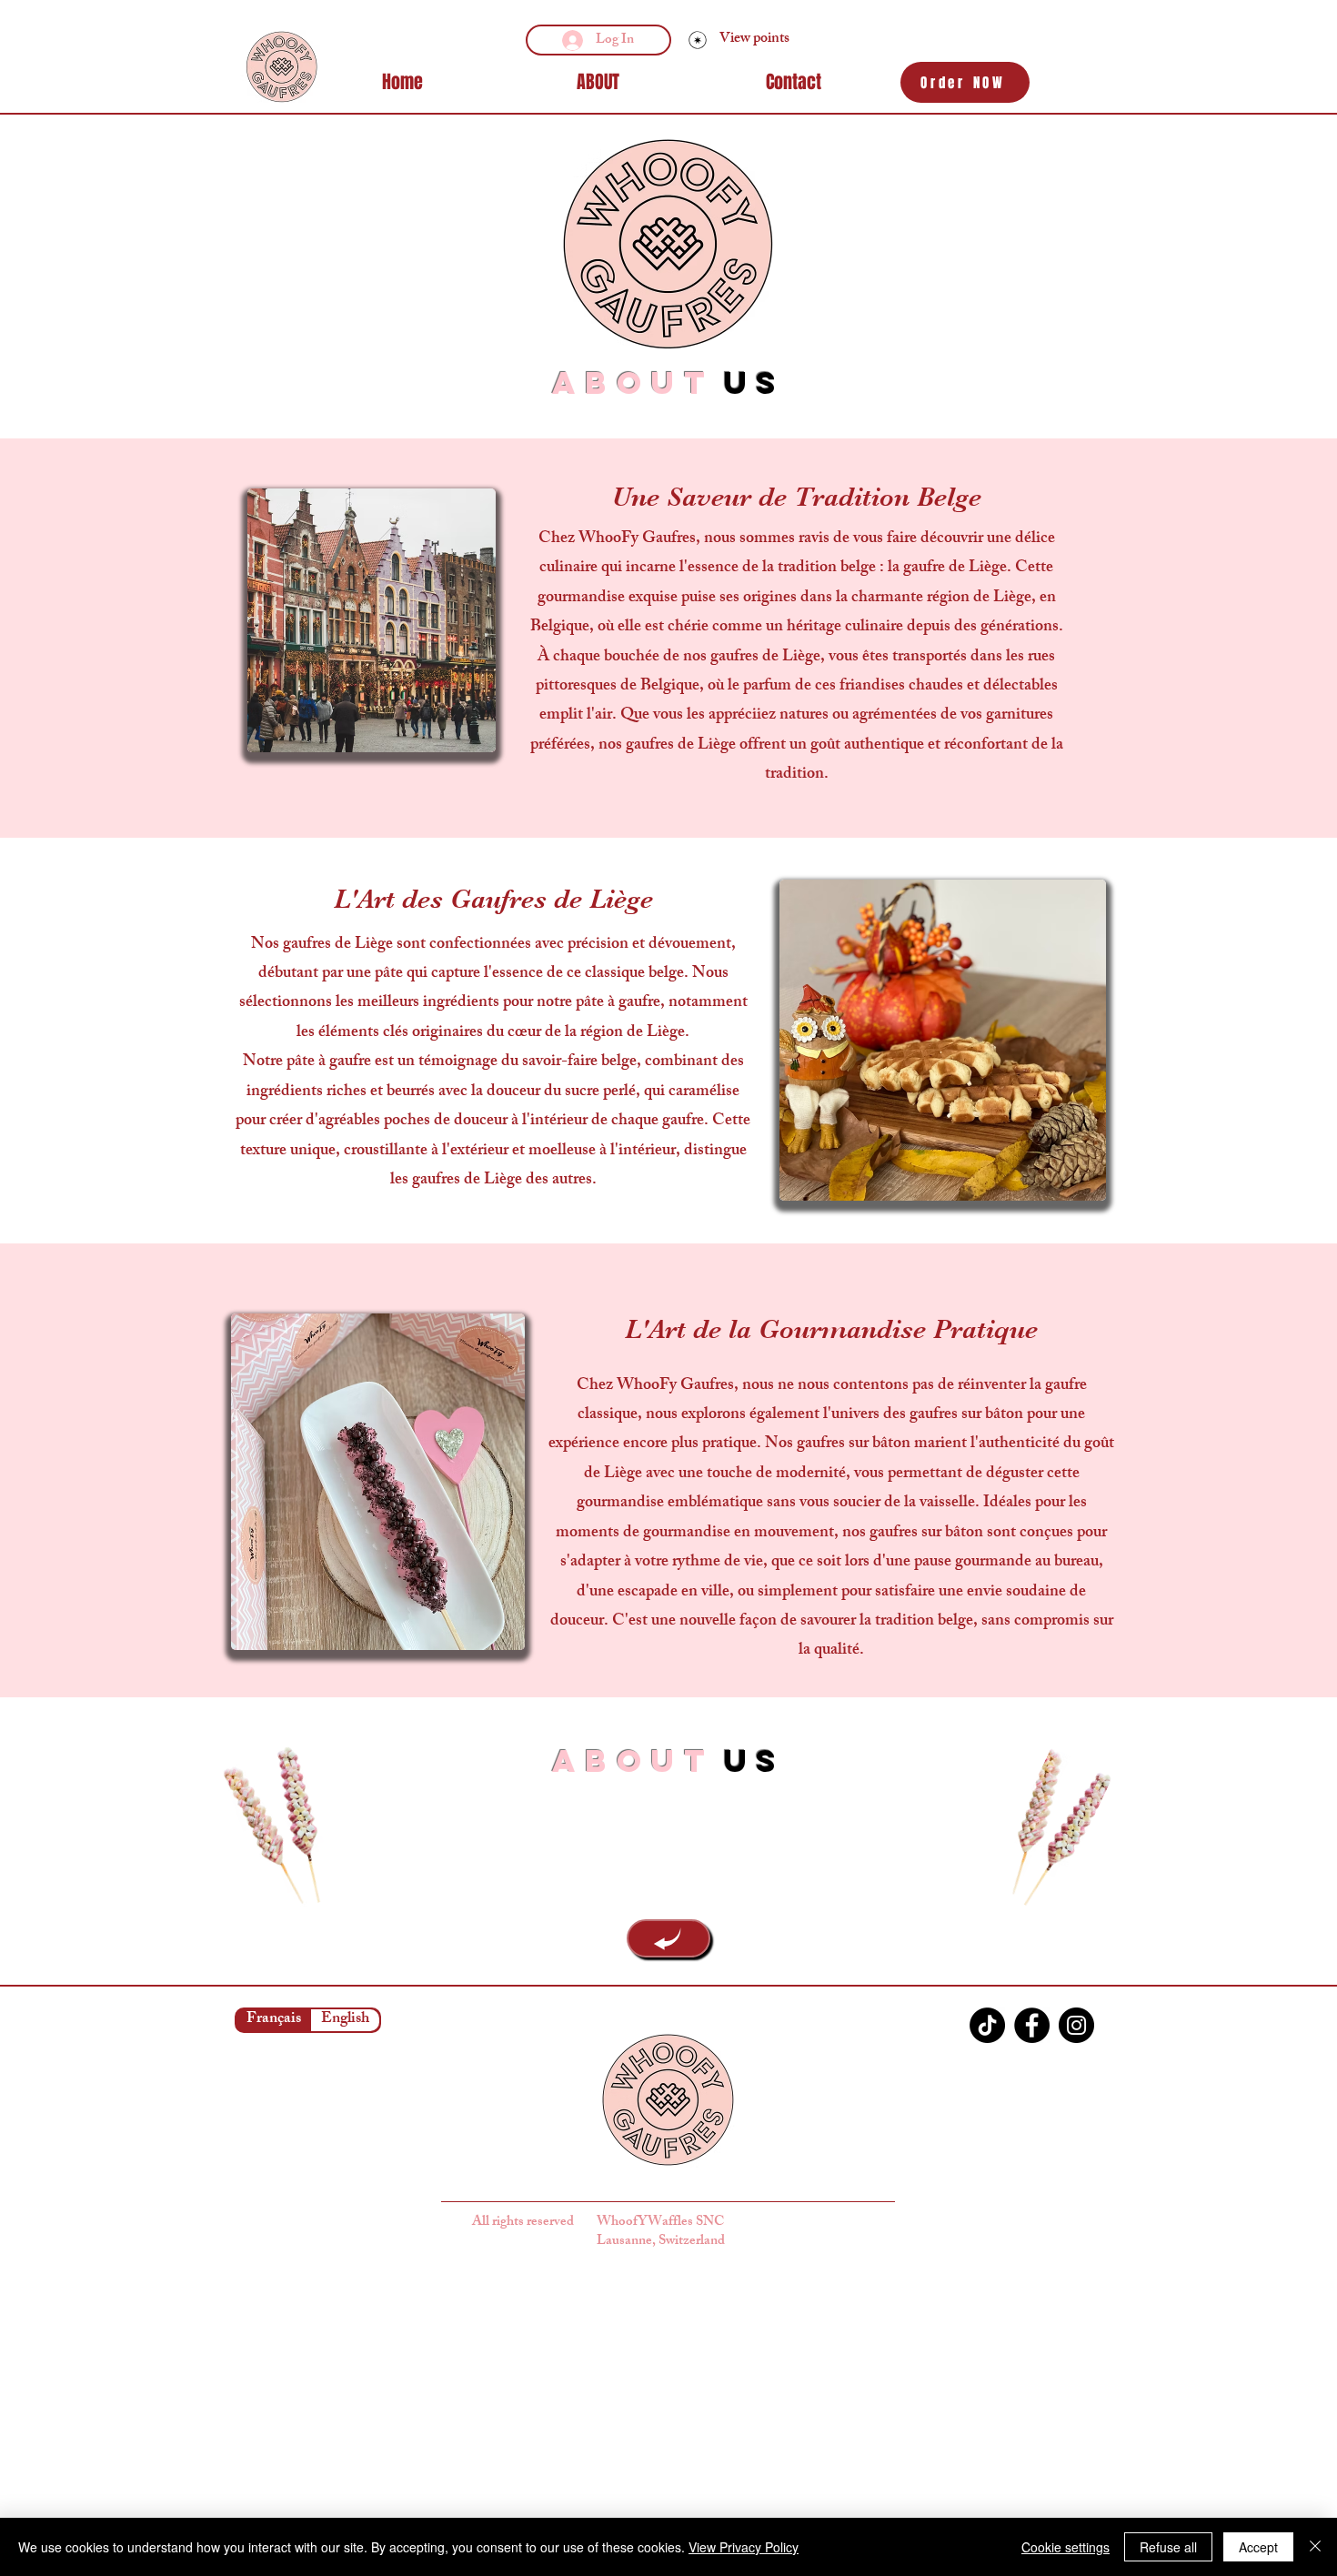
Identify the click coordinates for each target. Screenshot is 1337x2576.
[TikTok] (987, 2025)
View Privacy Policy (744, 2547)
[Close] (1315, 2547)
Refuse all (1168, 2547)
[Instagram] (1076, 2025)
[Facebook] (1032, 2025)
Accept (1258, 2547)
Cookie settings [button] (1066, 2547)
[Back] (668, 1938)
